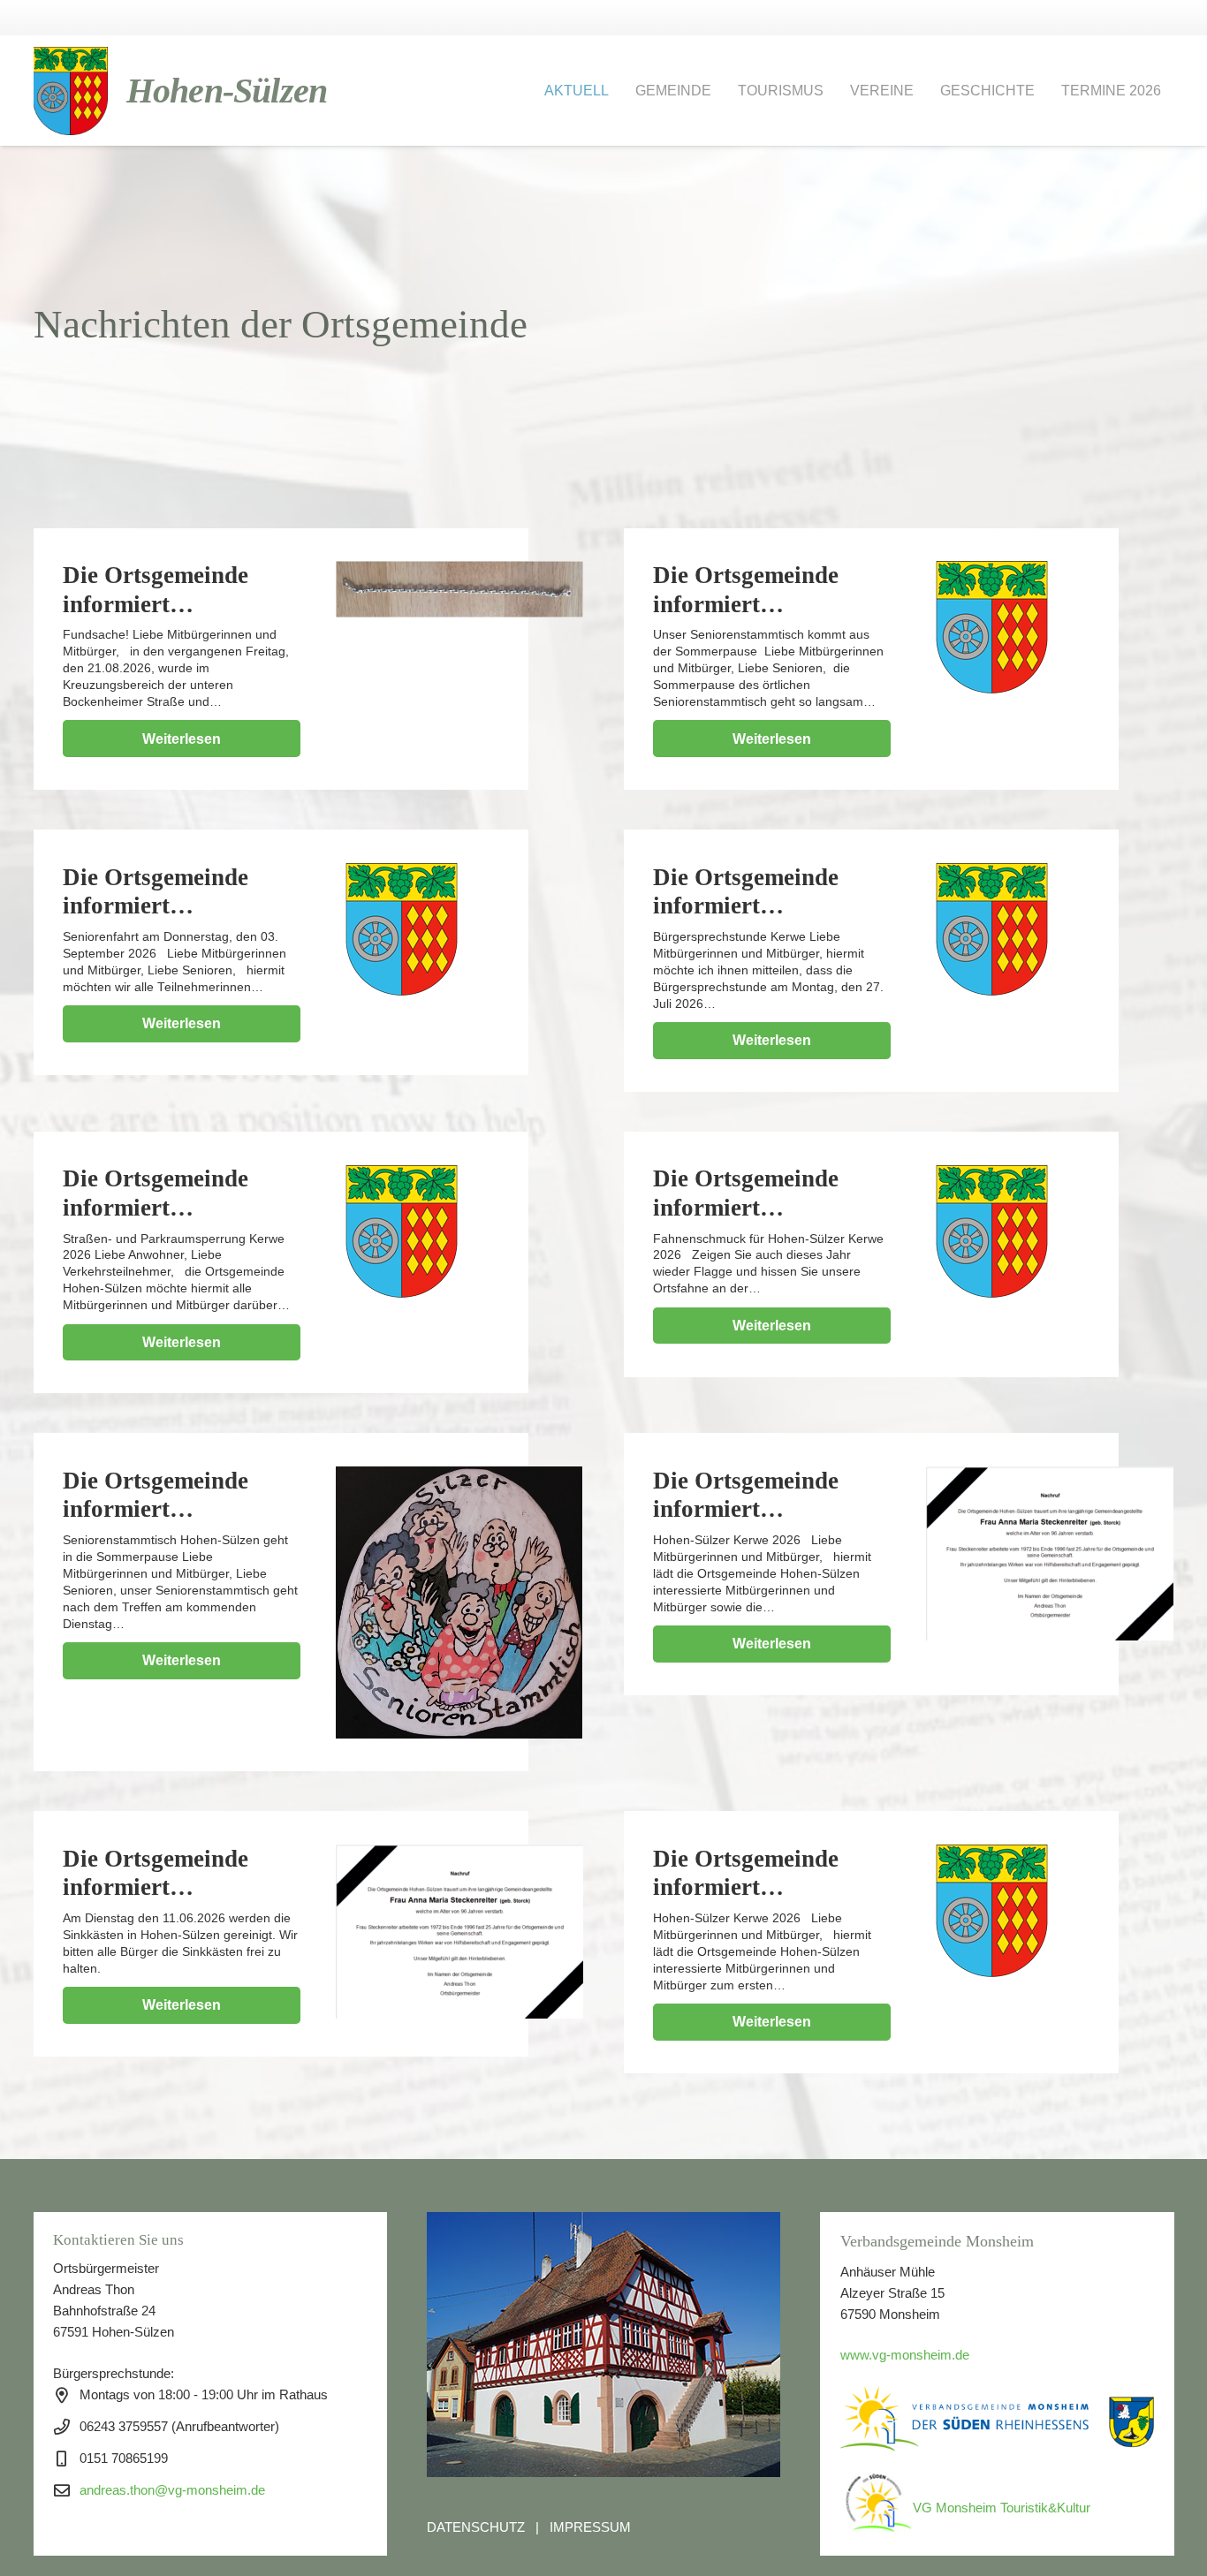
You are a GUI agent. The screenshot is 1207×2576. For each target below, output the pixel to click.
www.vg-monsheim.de (905, 2355)
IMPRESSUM (590, 2527)
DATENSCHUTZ (476, 2527)
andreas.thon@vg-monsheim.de (172, 2490)
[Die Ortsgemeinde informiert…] (459, 589)
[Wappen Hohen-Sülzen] (71, 91)
